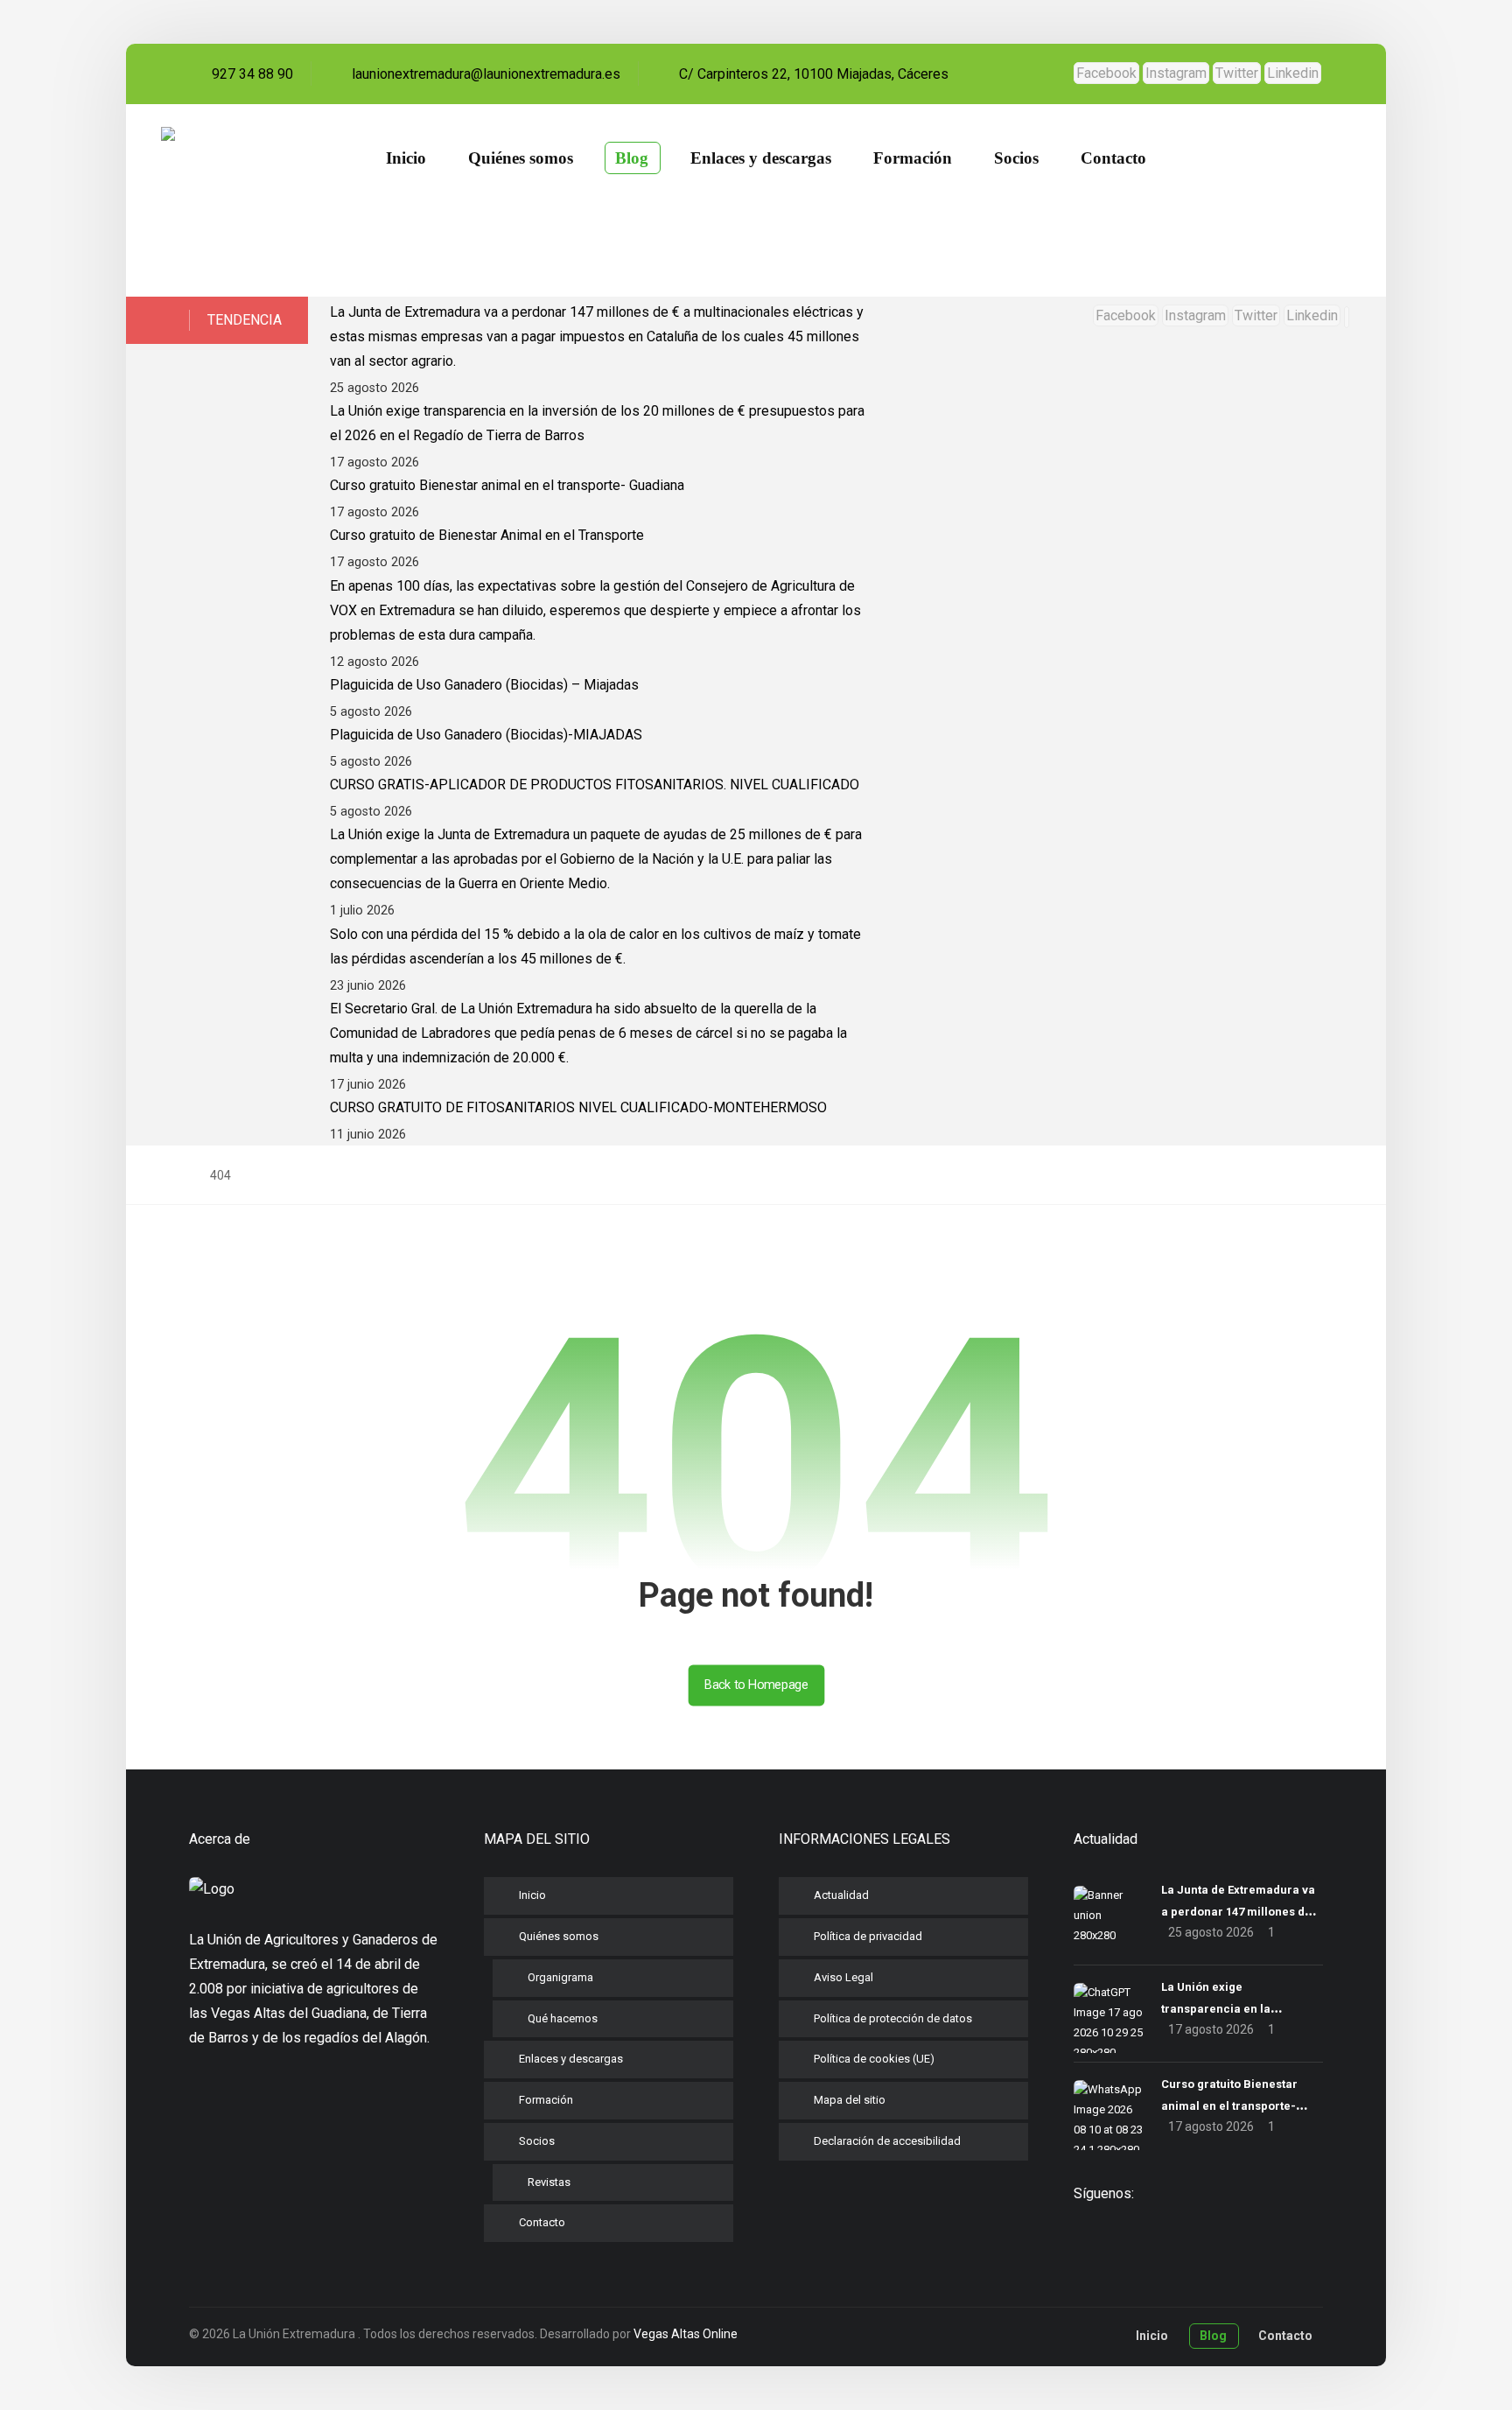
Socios (537, 2141)
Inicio (532, 1895)
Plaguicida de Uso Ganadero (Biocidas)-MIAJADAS (486, 735)
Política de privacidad (868, 1936)
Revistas (549, 2182)
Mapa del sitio (850, 2100)
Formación (546, 2100)
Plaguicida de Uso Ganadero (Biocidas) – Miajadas (484, 685)
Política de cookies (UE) (874, 2059)
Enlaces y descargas (571, 2059)
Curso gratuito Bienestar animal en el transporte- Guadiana (507, 485)
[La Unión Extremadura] (254, 200)
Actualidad (841, 1895)
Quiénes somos (559, 1936)
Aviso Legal (843, 1977)
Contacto (542, 2222)
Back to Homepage (756, 1685)
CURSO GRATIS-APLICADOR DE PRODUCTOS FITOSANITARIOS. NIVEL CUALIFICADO (595, 785)
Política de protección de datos (893, 2018)
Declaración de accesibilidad (887, 2141)
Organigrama (560, 1977)
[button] (1106, 73)
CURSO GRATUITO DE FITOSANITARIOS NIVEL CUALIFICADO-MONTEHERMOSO (578, 1107)
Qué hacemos (563, 2018)
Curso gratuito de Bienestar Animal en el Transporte (487, 535)
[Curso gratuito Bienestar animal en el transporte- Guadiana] (1109, 2115)
